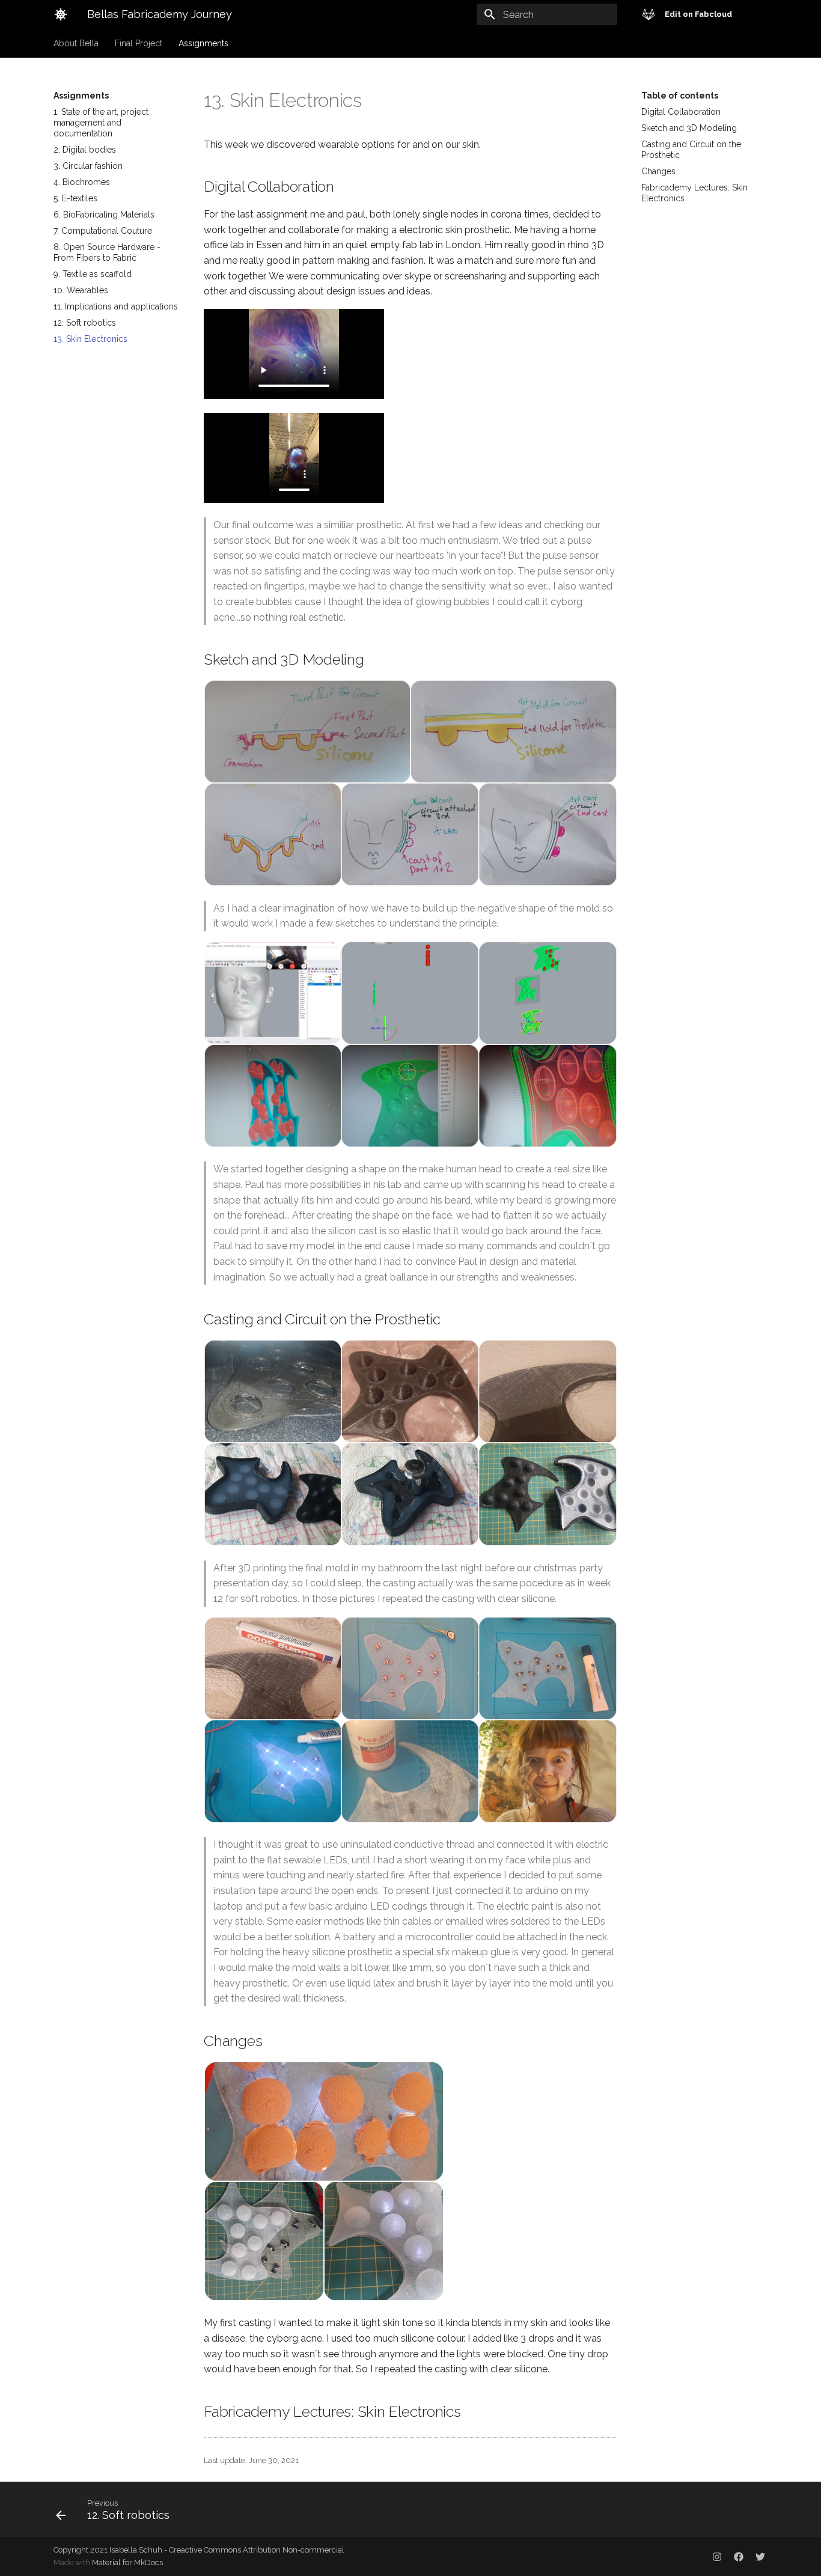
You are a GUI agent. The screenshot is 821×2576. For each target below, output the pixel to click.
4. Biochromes (82, 182)
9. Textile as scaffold (93, 274)
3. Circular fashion (88, 166)
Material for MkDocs (127, 2562)
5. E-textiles (75, 198)
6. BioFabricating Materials (104, 215)
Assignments (203, 43)
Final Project (139, 43)
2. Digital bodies (85, 150)
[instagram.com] (717, 2556)
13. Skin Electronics (90, 339)
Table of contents (680, 96)
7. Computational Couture (103, 231)
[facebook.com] (739, 2556)
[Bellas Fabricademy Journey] (61, 14)
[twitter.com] (760, 2556)
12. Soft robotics (85, 323)
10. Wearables (81, 290)
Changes (658, 171)
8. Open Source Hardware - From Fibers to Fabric (107, 252)
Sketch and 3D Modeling (689, 128)
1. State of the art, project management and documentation (101, 123)
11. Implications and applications (116, 306)
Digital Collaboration (681, 112)
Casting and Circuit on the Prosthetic (691, 150)
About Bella (76, 43)
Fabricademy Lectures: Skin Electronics (694, 193)
